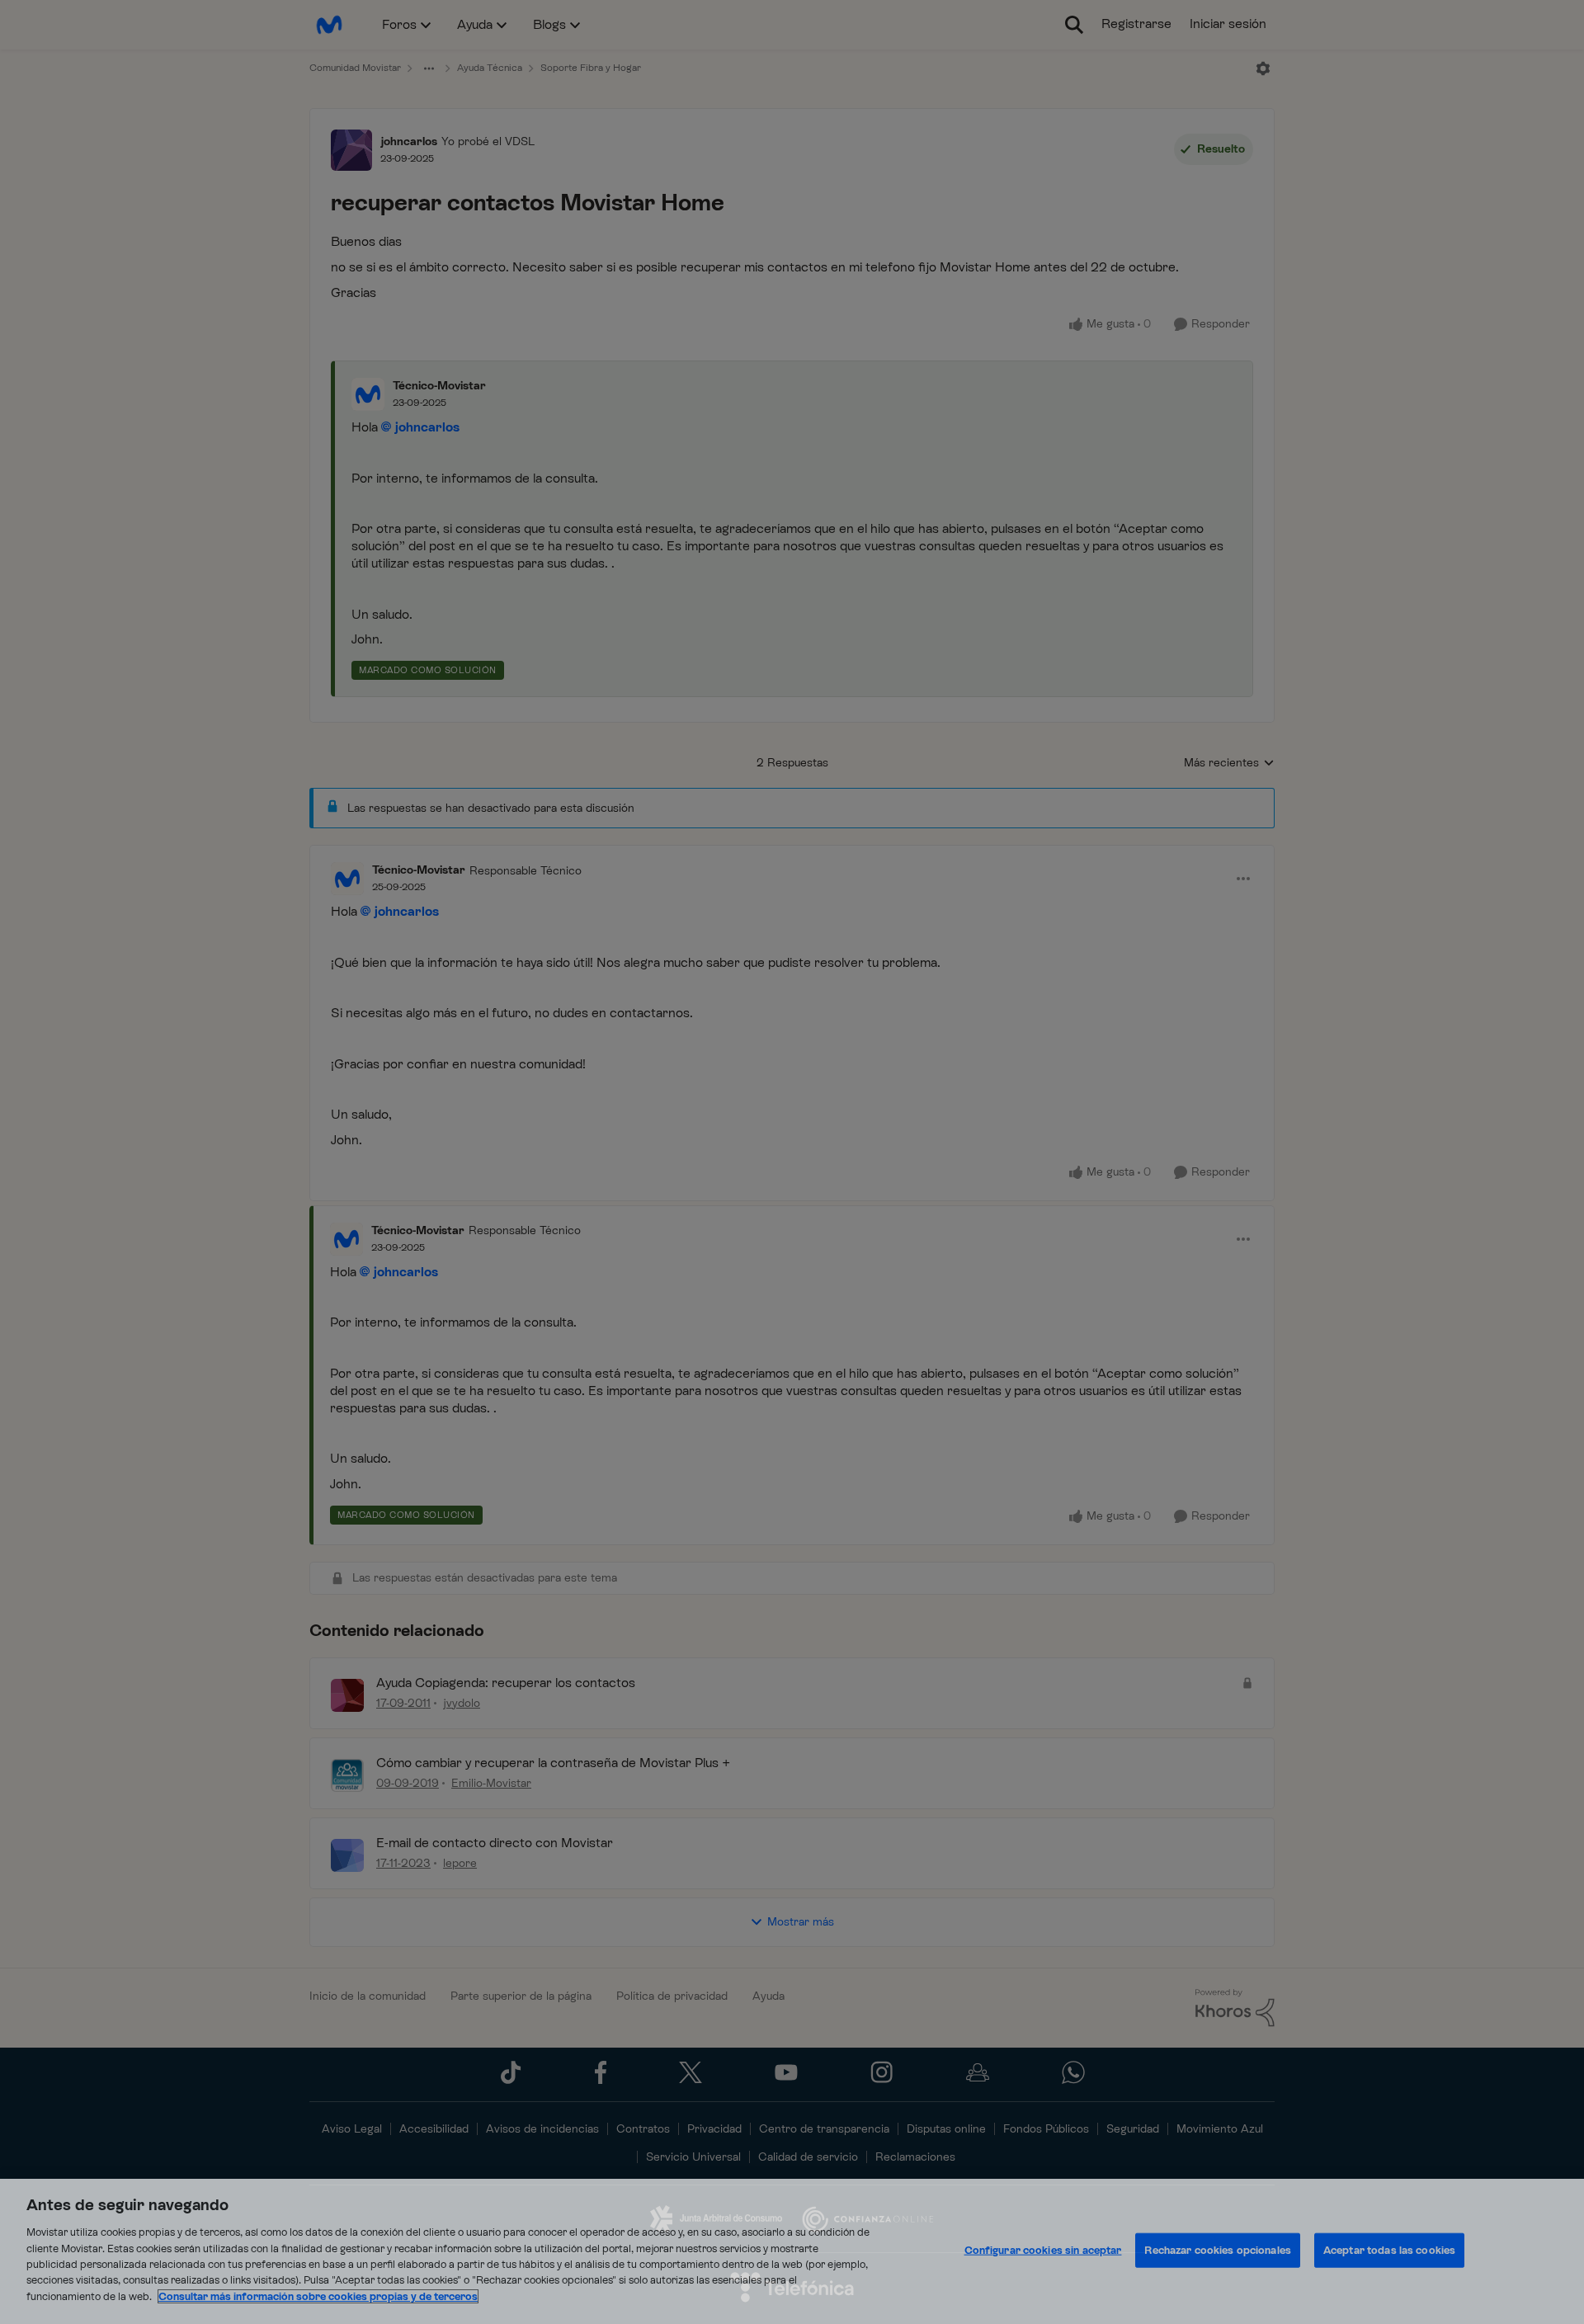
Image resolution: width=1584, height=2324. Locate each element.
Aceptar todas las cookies (1389, 2250)
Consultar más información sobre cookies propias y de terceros (318, 2296)
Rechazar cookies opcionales (1218, 2250)
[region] (792, 2251)
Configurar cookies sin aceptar (1043, 2250)
